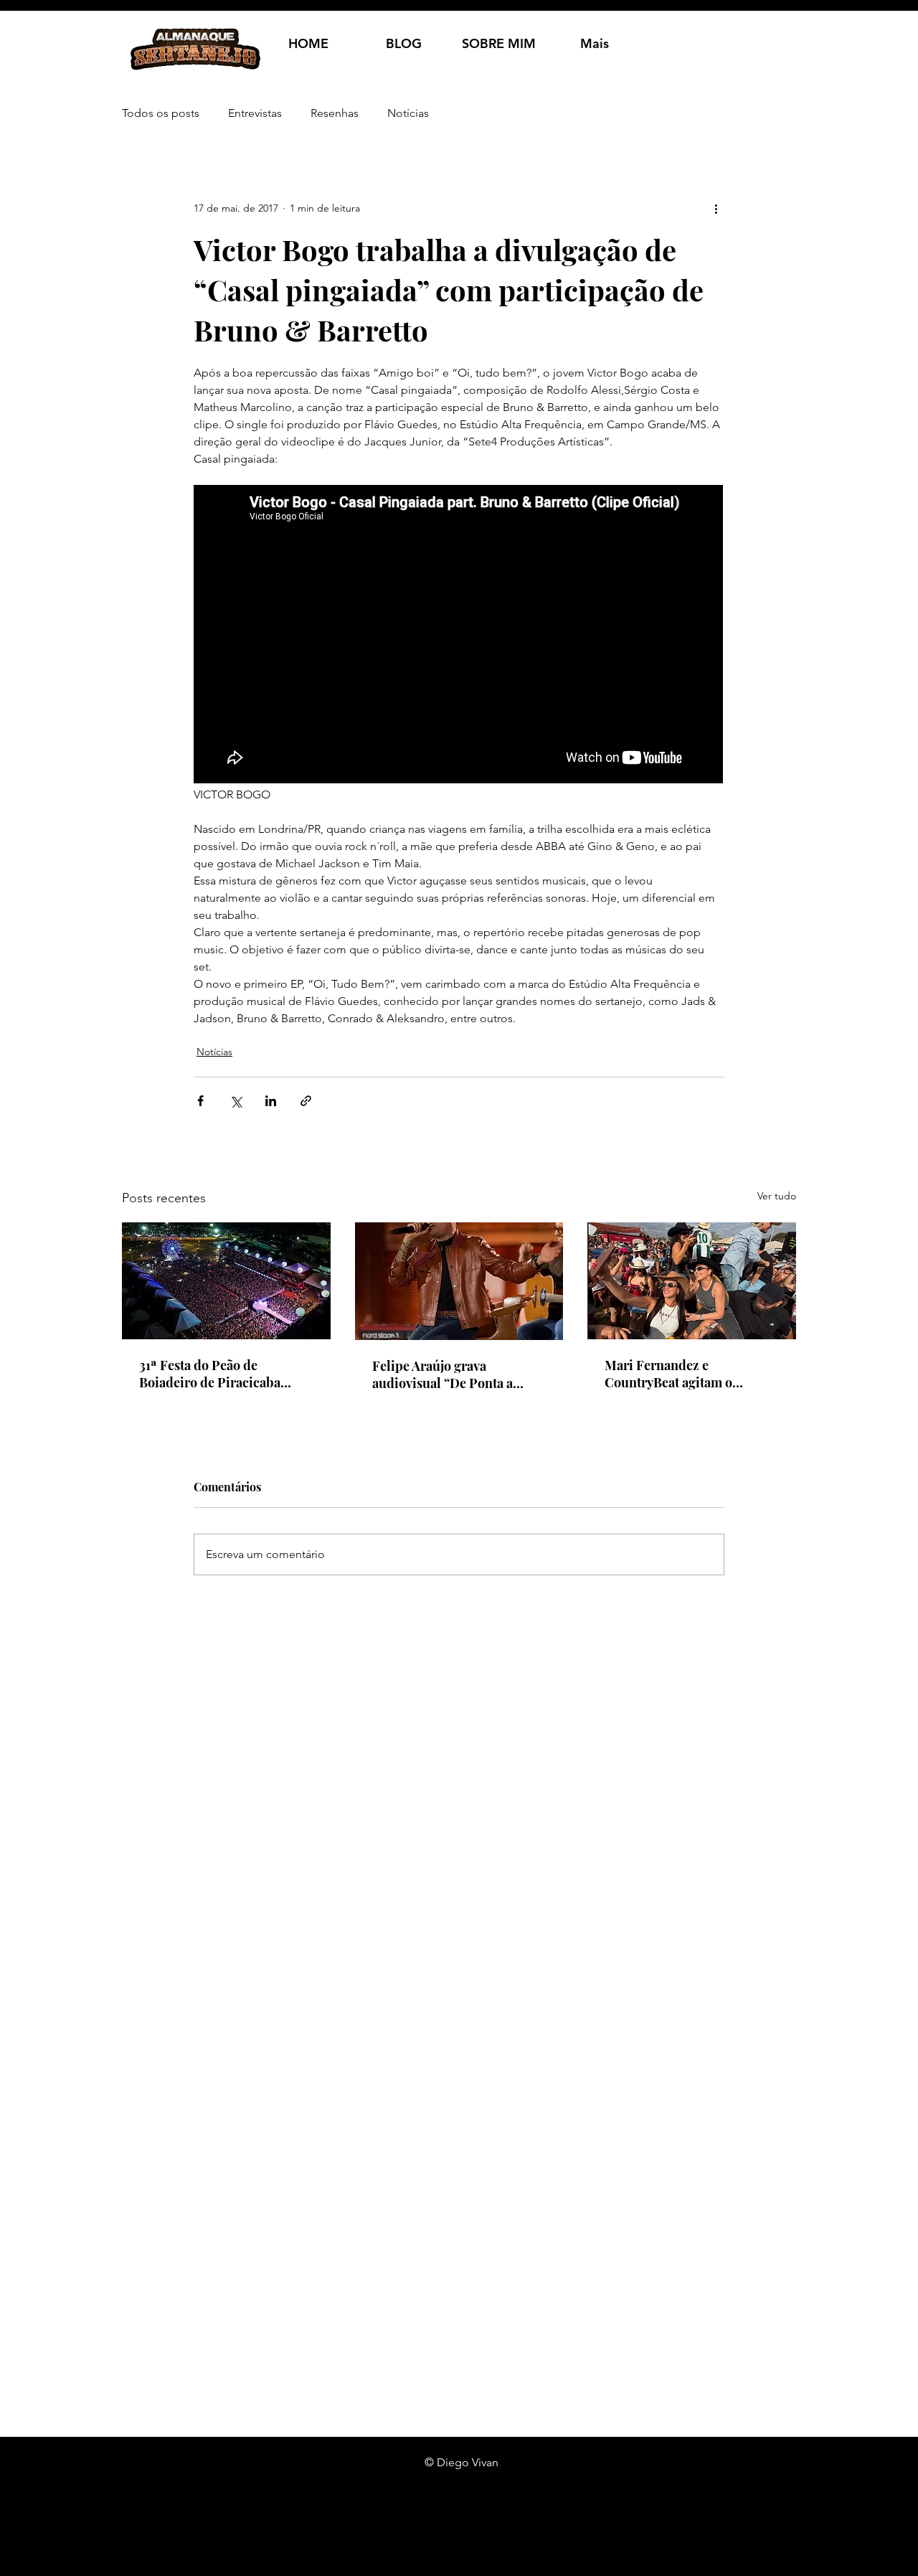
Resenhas (335, 113)
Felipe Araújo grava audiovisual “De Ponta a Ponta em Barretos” (443, 1374)
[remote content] (459, 636)
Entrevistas (255, 113)
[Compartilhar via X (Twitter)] (236, 1101)
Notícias (408, 113)
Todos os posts (161, 113)
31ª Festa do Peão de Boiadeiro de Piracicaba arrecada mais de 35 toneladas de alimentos (210, 1374)
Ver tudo (777, 1196)
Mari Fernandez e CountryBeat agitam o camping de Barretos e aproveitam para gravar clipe (689, 1374)
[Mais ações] (716, 208)
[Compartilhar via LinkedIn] (271, 1101)
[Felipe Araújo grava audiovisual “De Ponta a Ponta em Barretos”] (459, 1281)
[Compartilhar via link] (306, 1101)
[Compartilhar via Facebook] (200, 1101)
